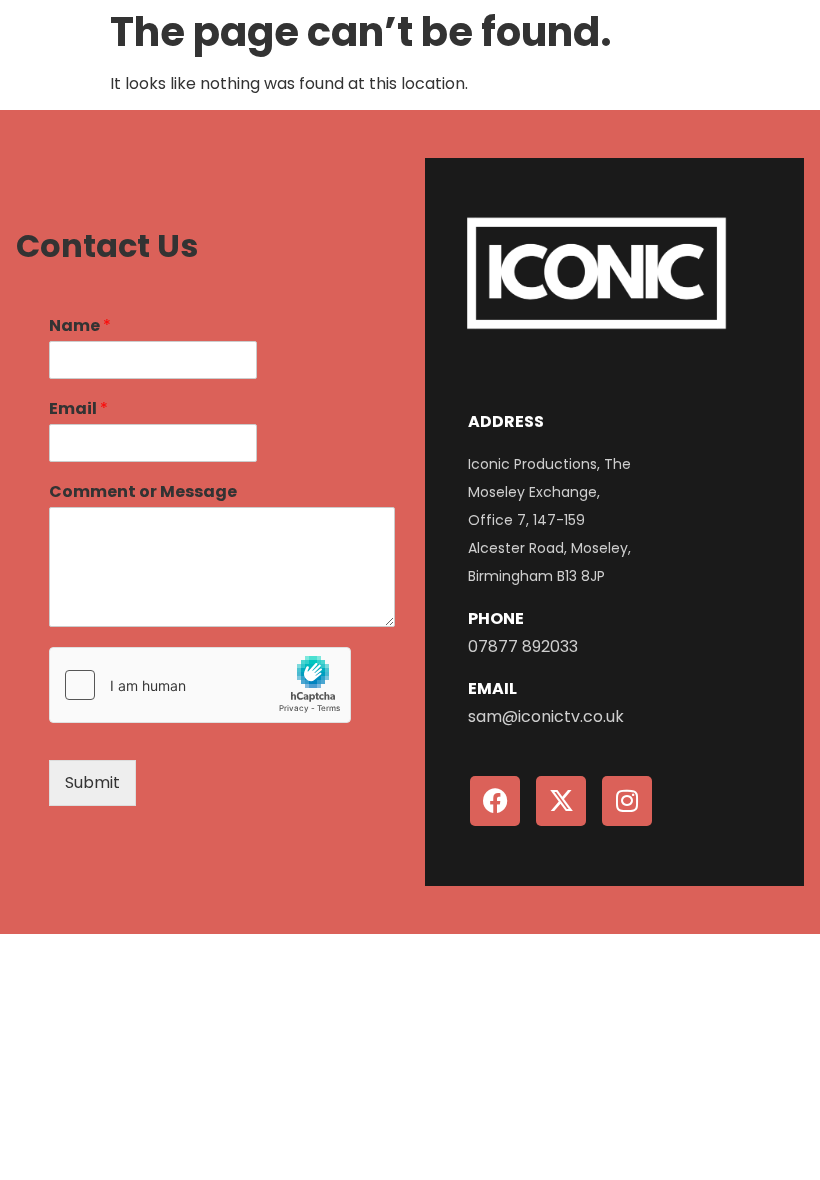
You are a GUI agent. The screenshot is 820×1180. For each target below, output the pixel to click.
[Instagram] (627, 801)
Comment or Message (143, 492)
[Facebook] (495, 801)
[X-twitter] (561, 801)
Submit (92, 782)
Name (80, 326)
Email (78, 409)
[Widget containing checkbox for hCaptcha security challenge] (200, 685)
